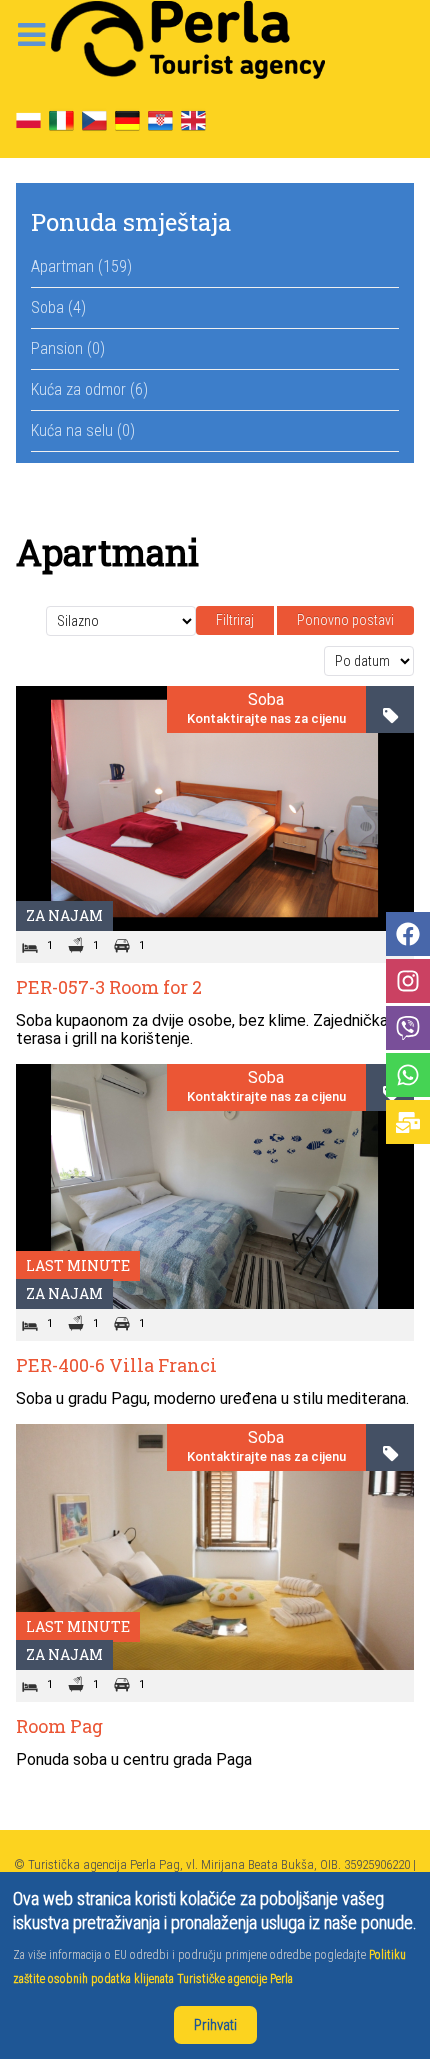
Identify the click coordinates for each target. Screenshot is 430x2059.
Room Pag (59, 1726)
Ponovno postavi (345, 620)
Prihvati (215, 2025)
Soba (266, 700)
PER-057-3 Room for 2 (109, 987)
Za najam (64, 915)
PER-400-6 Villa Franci (116, 1365)
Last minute (78, 1265)
